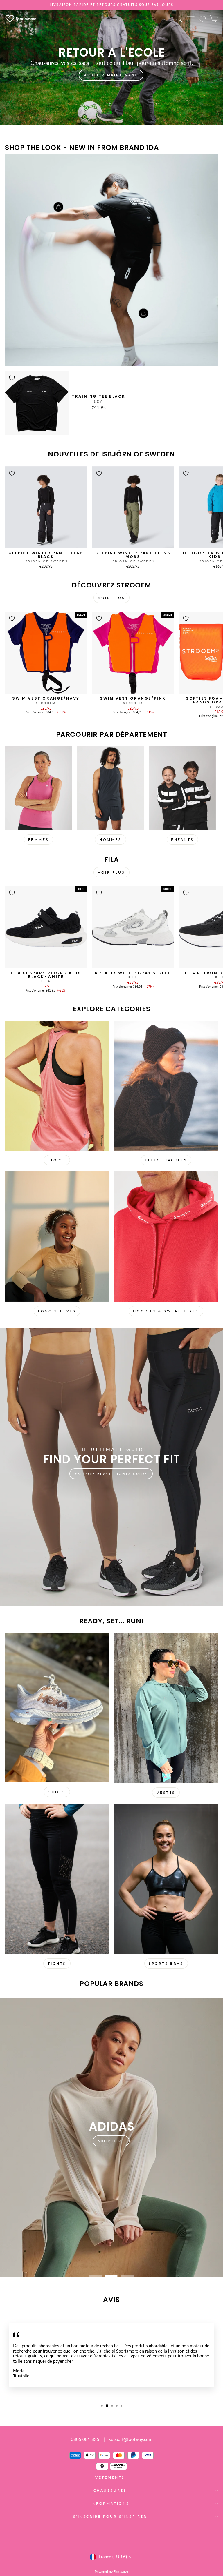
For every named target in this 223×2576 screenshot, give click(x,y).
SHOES (57, 1792)
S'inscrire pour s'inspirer (110, 2516)
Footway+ (121, 2572)
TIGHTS (57, 1963)
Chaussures (110, 2490)
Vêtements (110, 2477)
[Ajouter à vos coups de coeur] (12, 378)
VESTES (166, 1792)
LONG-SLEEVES (57, 1311)
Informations (110, 2503)
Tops (57, 1160)
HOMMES (110, 839)
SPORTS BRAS (166, 1963)
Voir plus (111, 598)
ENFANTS (182, 839)
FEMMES (39, 839)
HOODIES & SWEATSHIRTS (166, 1311)
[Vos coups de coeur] (202, 19)
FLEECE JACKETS (166, 1160)
